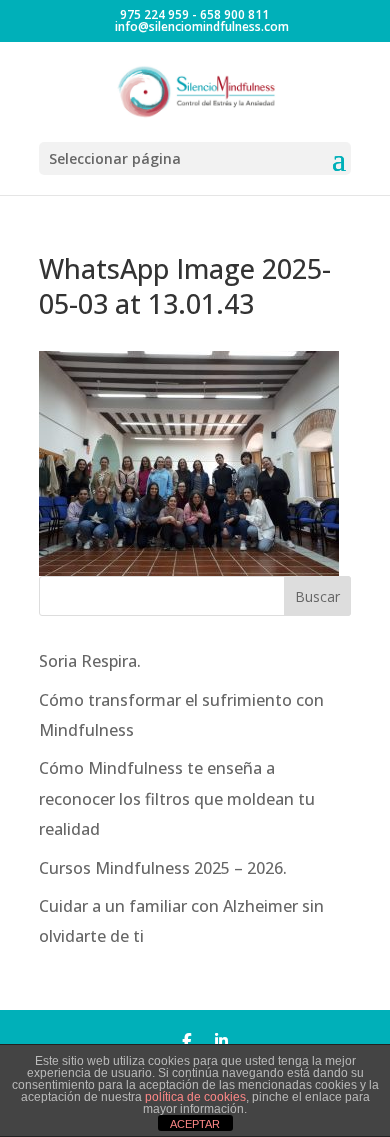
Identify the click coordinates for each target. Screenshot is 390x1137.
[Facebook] (186, 1040)
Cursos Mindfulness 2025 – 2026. (163, 868)
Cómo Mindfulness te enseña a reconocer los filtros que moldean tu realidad (177, 798)
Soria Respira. (90, 661)
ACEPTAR (195, 1124)
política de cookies (195, 1097)
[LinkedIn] (221, 1040)
